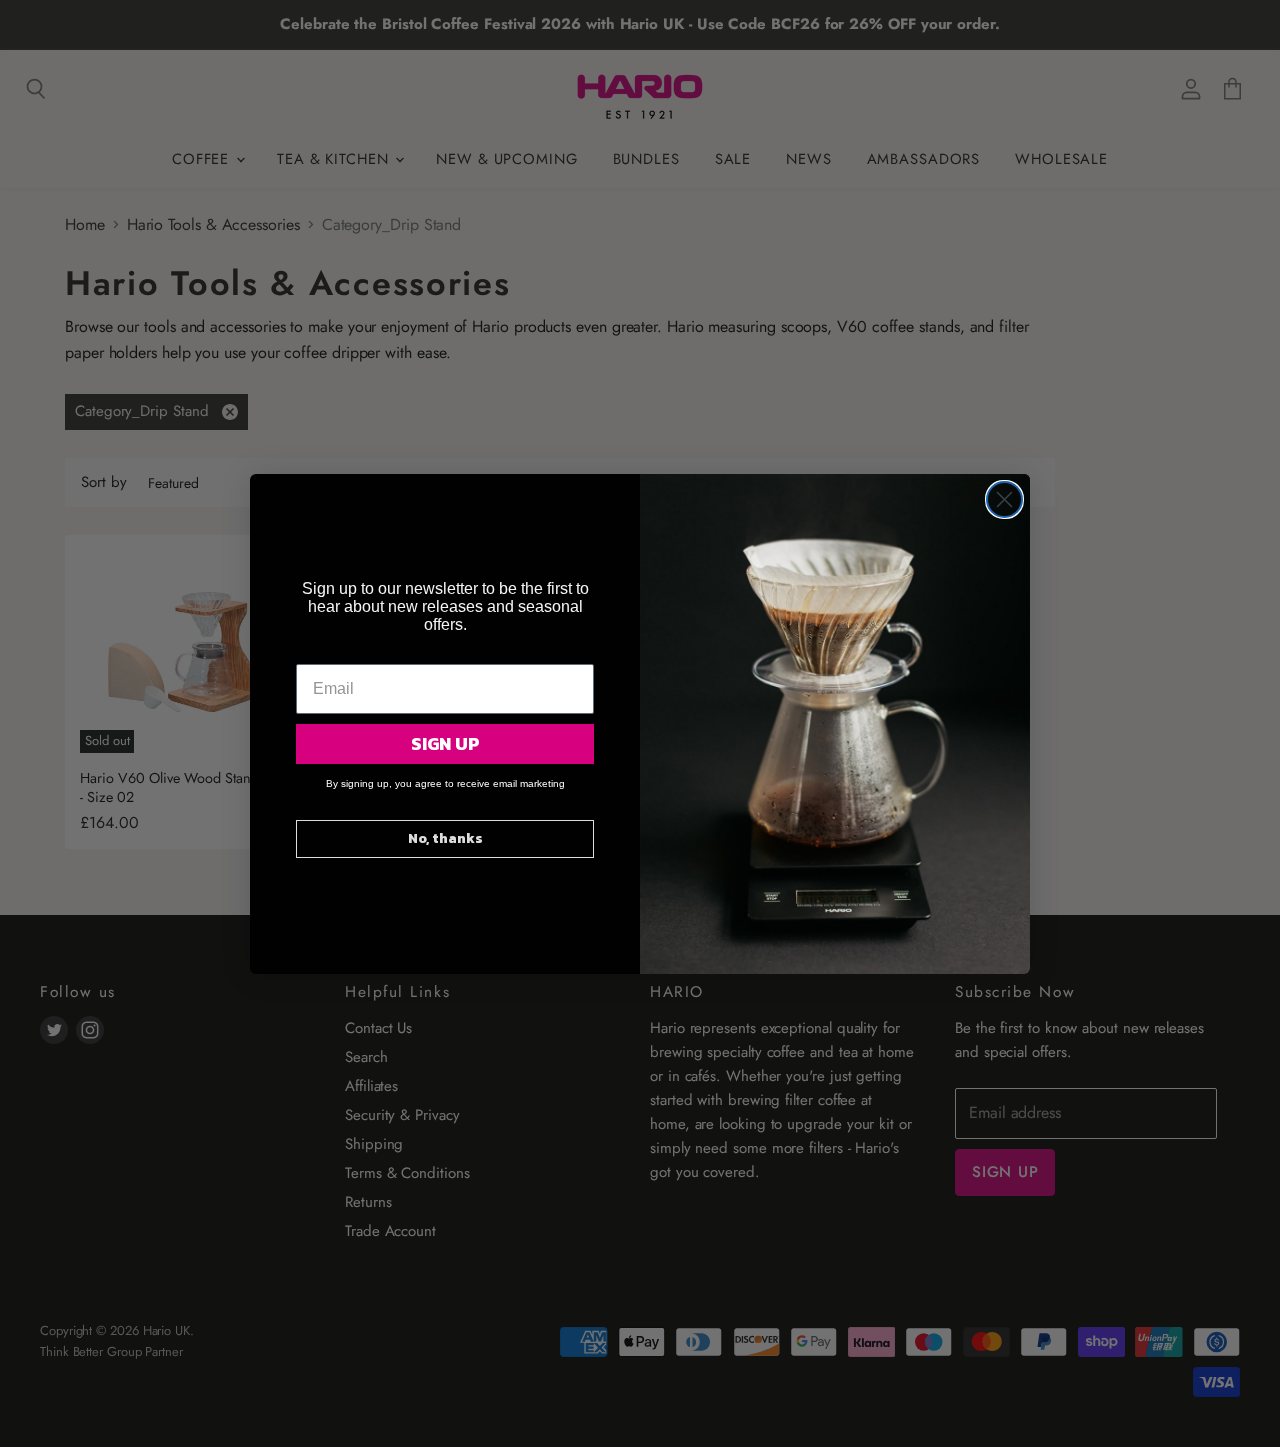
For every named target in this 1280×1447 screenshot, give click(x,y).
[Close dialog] (1004, 499)
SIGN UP (445, 743)
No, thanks (445, 838)
